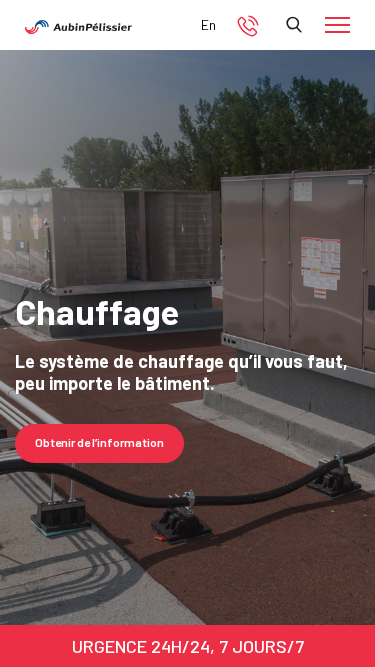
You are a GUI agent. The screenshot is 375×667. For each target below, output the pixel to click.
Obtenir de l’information (99, 442)
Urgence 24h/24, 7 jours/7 (188, 646)
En (208, 24)
